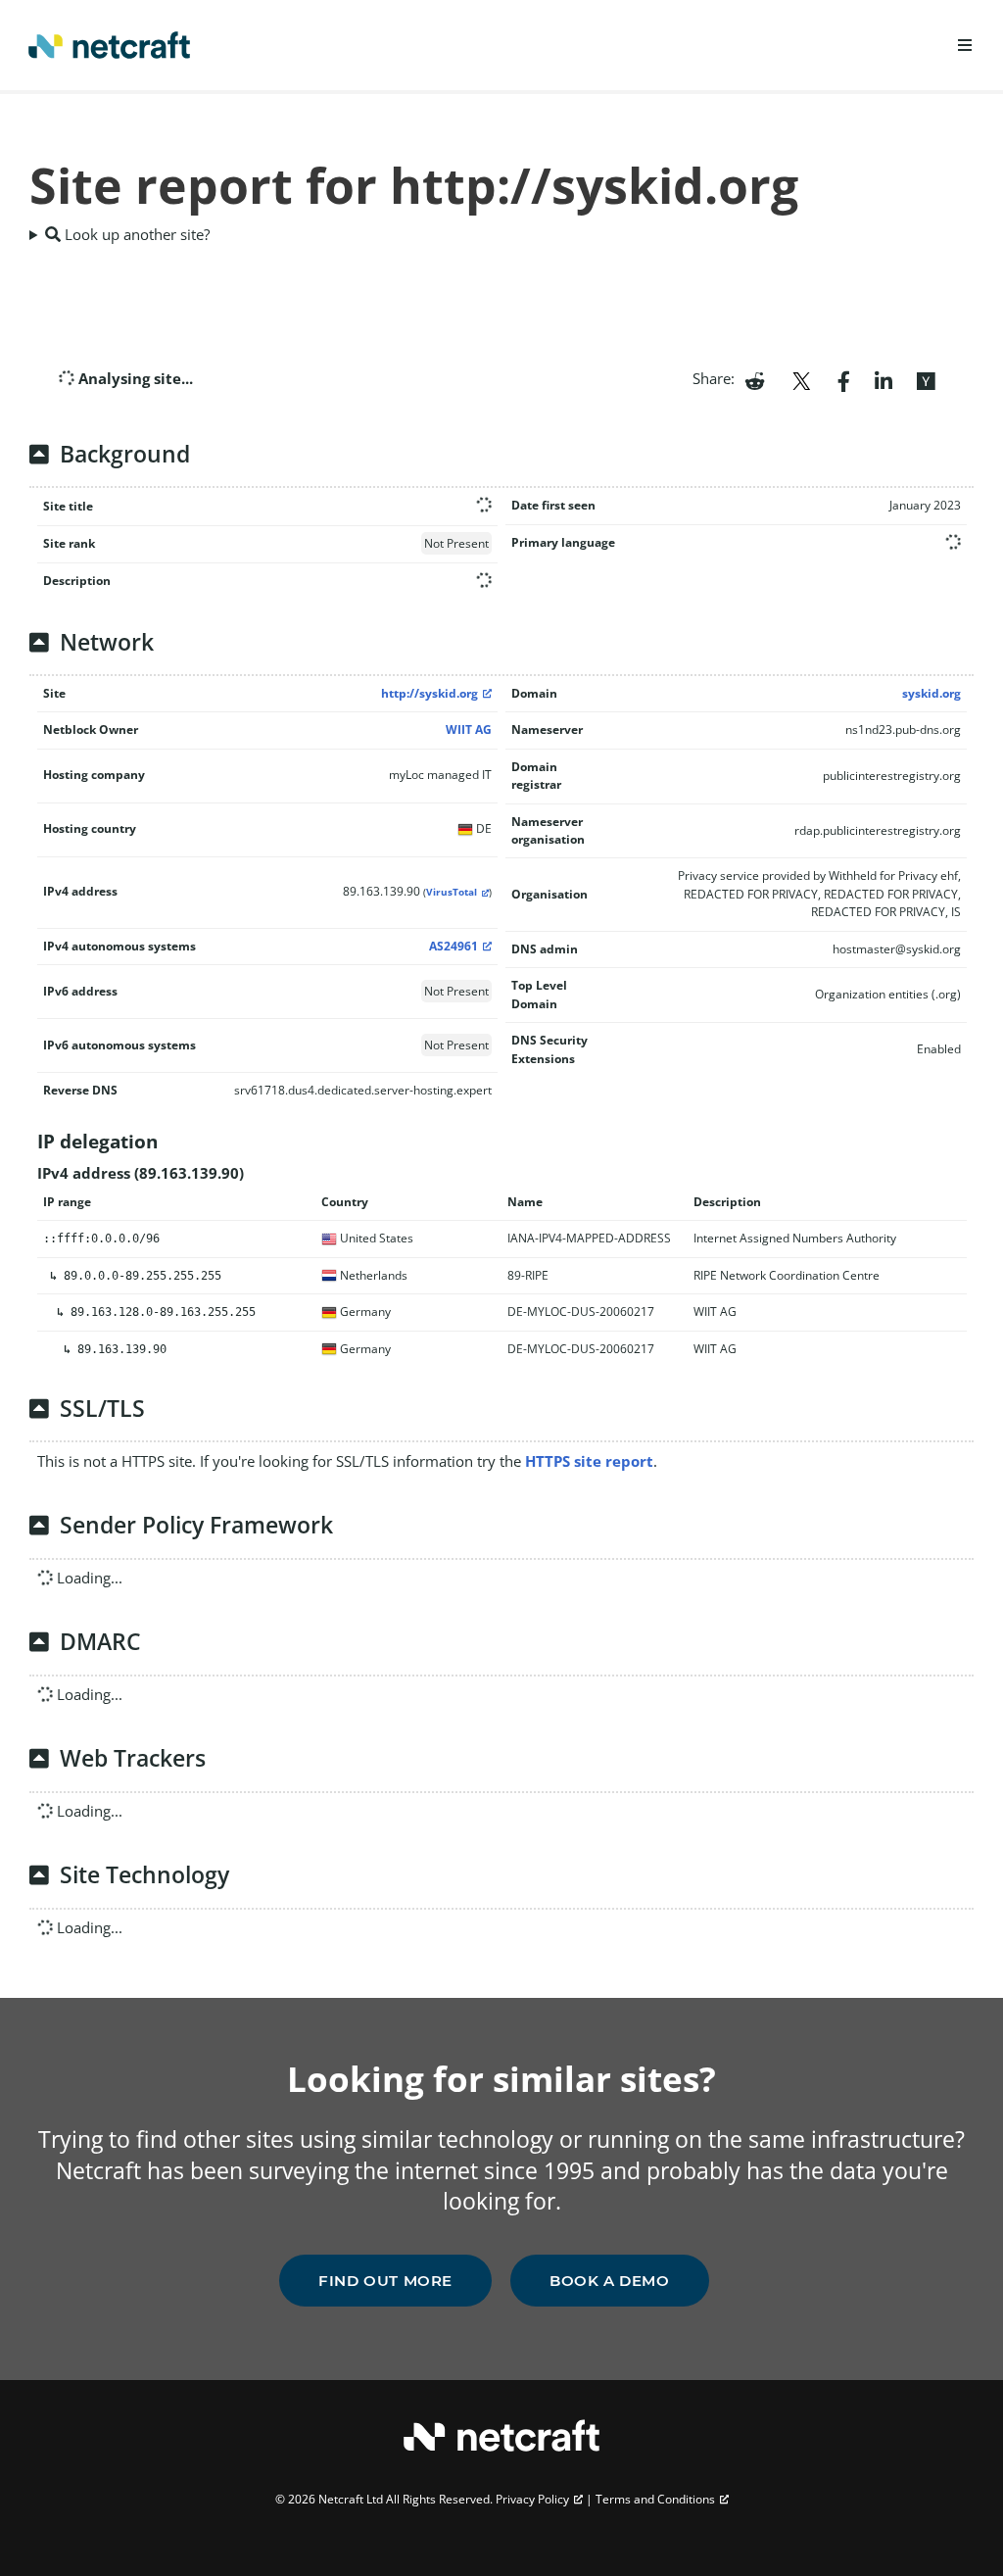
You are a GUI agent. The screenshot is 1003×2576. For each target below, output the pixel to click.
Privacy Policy (532, 2499)
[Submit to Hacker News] (926, 379)
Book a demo (610, 2281)
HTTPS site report (589, 1461)
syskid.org (931, 693)
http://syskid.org (430, 693)
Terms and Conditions (655, 2499)
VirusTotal (452, 892)
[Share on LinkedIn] (884, 379)
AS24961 (454, 946)
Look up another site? (135, 234)
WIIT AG (469, 729)
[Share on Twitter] (801, 379)
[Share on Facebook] (844, 379)
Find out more (385, 2281)
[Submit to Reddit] (755, 379)
